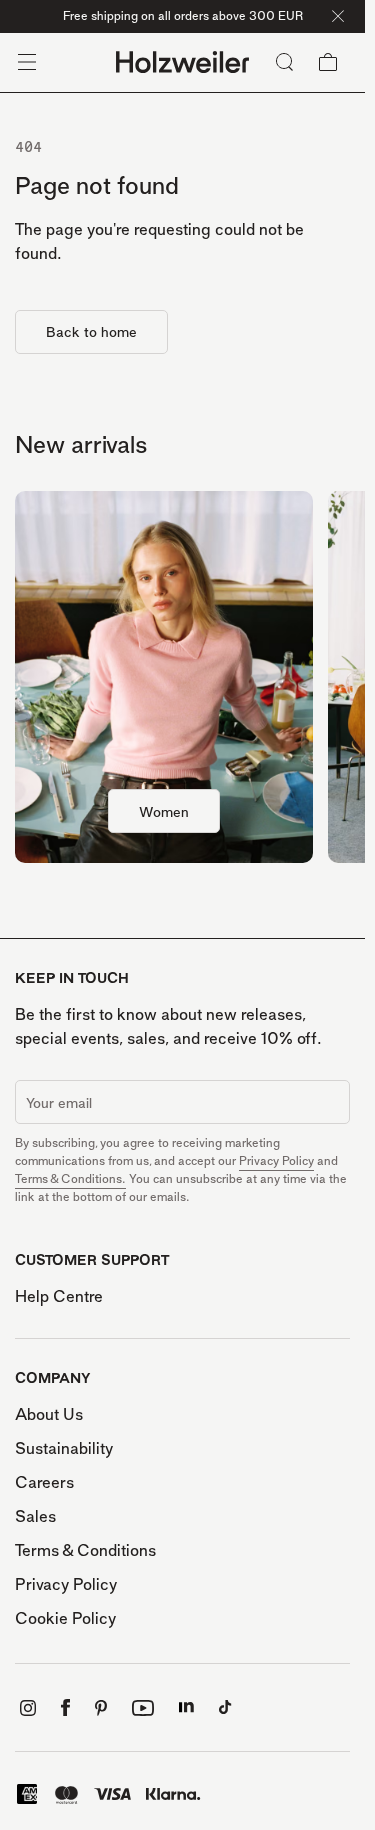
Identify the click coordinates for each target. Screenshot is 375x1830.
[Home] (182, 62)
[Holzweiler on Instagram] (28, 1708)
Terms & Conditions (85, 1550)
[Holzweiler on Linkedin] (186, 1707)
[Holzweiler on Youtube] (143, 1708)
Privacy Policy (276, 1160)
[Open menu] (27, 62)
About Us (49, 1414)
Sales (35, 1516)
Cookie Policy (65, 1618)
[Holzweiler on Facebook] (65, 1707)
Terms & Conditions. (70, 1178)
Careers (44, 1482)
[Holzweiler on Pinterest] (101, 1708)
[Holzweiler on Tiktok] (225, 1707)
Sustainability (64, 1448)
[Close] (338, 16)
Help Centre (59, 1296)
